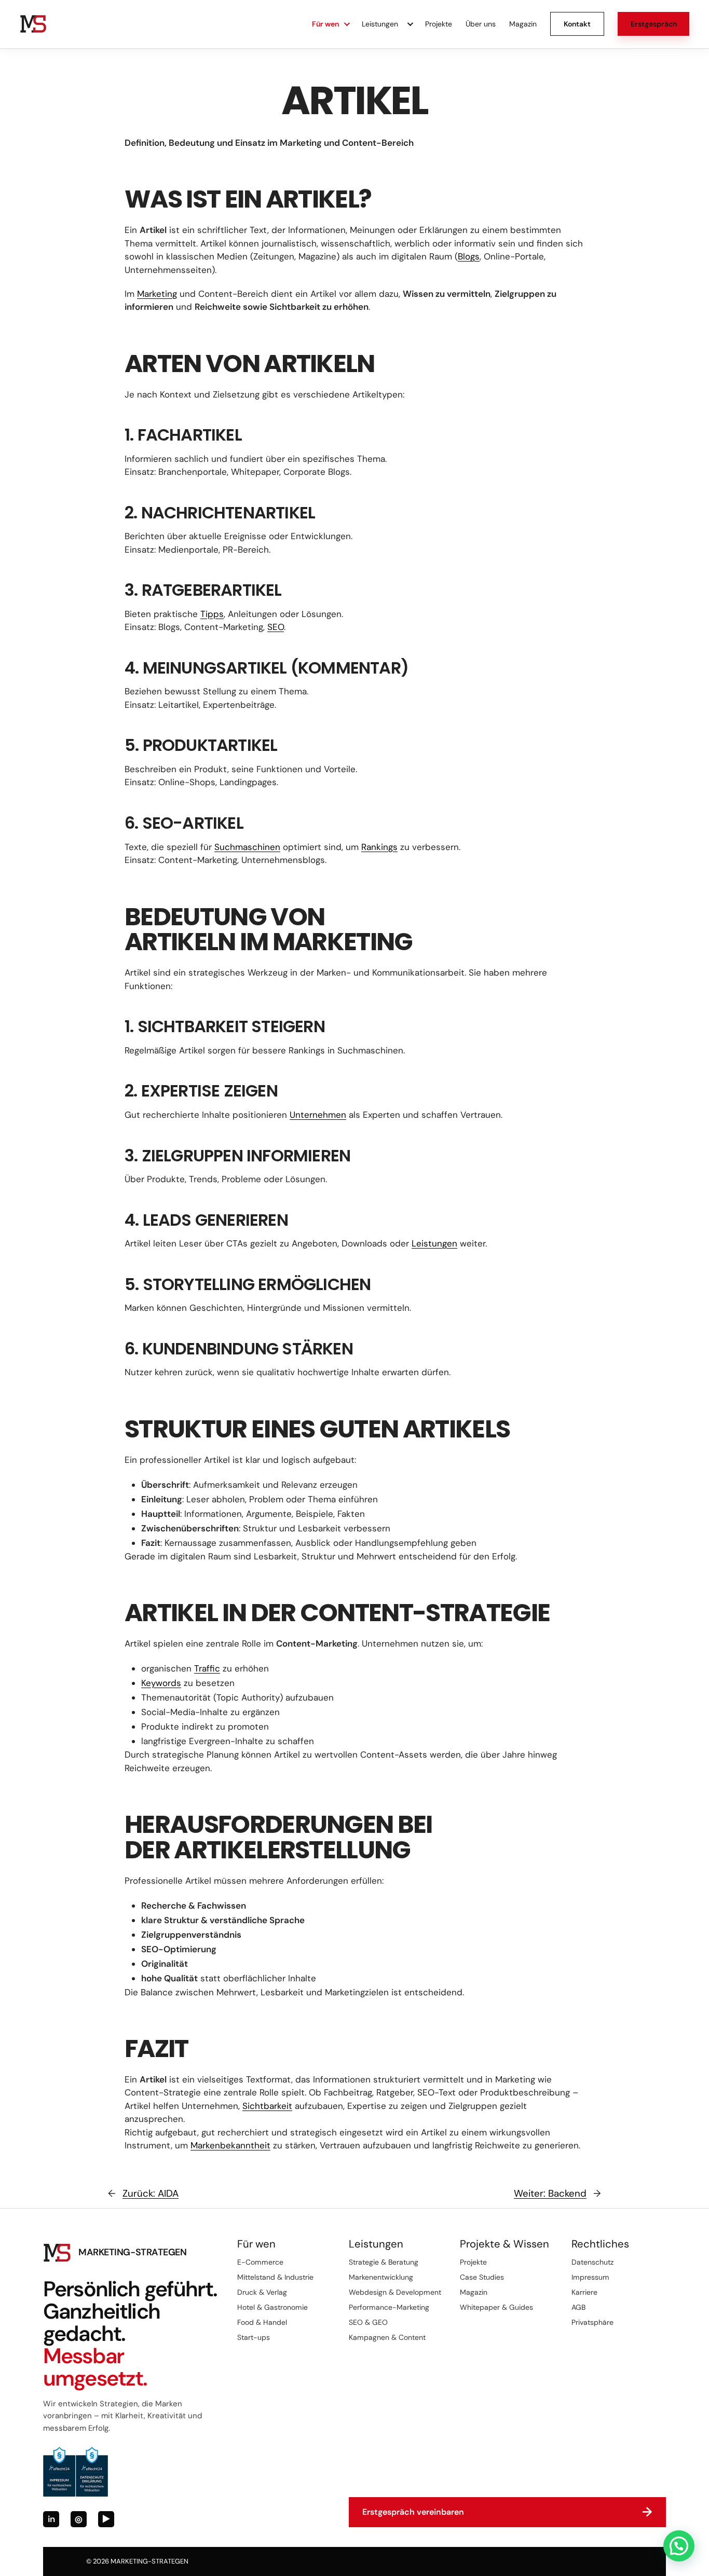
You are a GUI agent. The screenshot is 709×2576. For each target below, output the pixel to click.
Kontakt (577, 24)
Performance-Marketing (389, 2307)
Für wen (325, 24)
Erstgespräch (654, 24)
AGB (578, 2307)
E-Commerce (260, 2262)
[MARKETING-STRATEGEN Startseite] (33, 24)
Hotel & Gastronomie (272, 2307)
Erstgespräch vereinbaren (507, 2512)
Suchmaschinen (247, 847)
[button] (679, 2546)
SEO (276, 627)
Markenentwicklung (381, 2277)
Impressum (590, 2277)
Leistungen (380, 24)
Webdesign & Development (395, 2292)
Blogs (469, 256)
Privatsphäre (592, 2322)
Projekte (439, 24)
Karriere (584, 2292)
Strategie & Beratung (384, 2262)
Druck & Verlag (262, 2292)
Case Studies (482, 2277)
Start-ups (254, 2337)
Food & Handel (262, 2322)
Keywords (161, 1683)
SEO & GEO (368, 2322)
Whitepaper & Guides (496, 2307)
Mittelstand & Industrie (275, 2277)
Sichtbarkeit (267, 2106)
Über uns (481, 24)
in (51, 2519)
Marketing (157, 294)
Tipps (212, 614)
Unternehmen (318, 1115)
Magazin (523, 24)
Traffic (207, 1668)
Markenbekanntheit (230, 2145)
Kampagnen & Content (387, 2337)
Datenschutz (592, 2262)
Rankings (379, 847)
